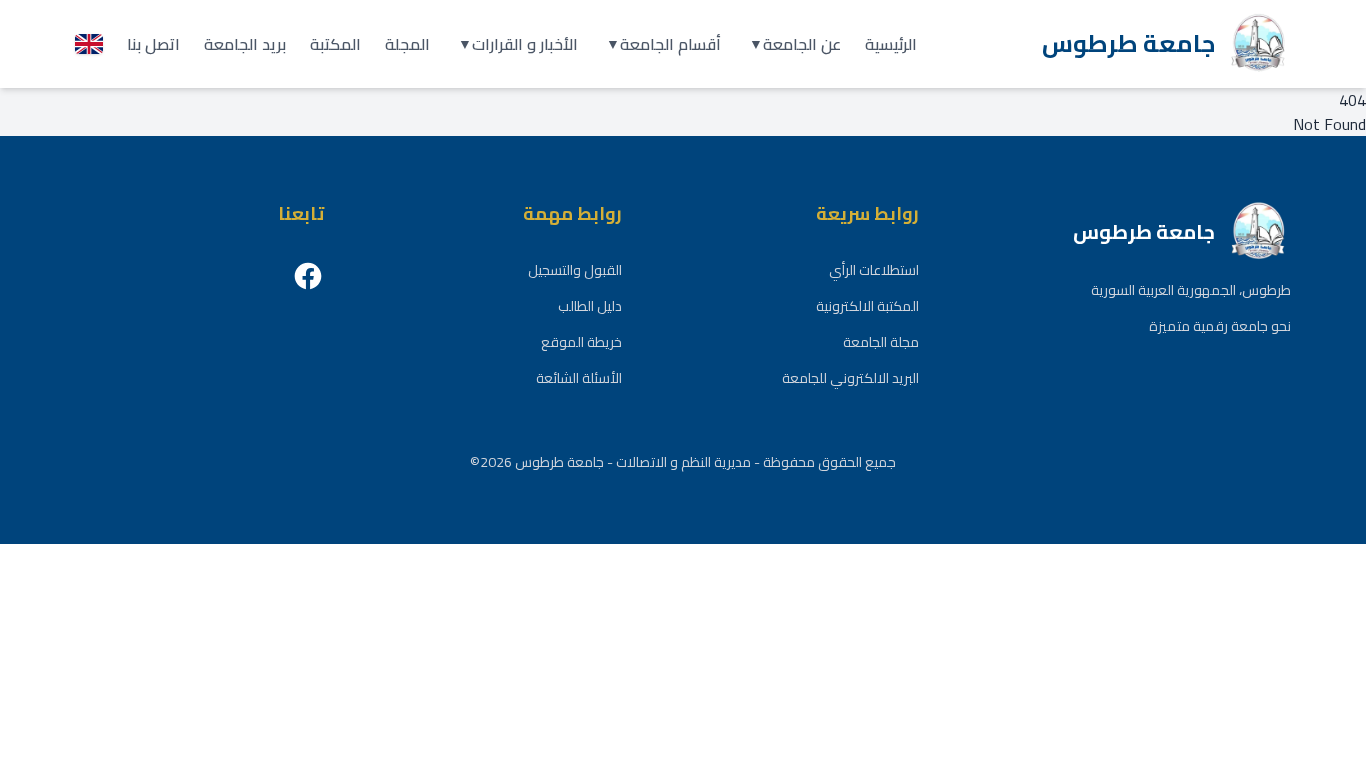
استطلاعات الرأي (874, 270)
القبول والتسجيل (575, 270)
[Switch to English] (89, 44)
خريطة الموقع (581, 342)
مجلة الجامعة (881, 342)
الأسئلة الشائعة (579, 378)
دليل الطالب (590, 306)
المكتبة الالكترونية (867, 306)
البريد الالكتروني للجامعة (850, 378)
